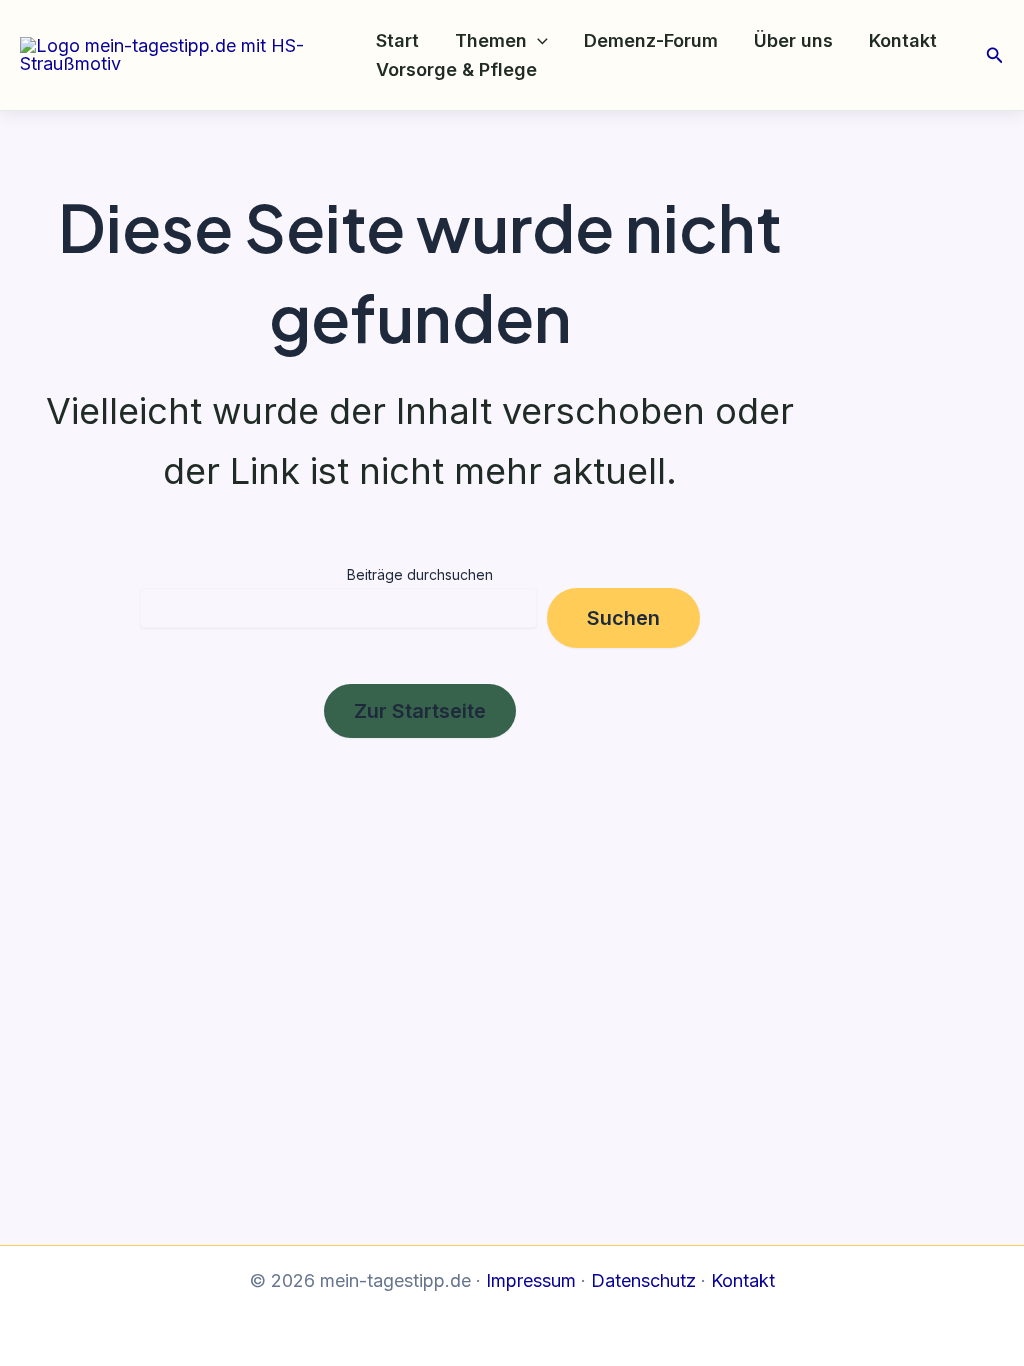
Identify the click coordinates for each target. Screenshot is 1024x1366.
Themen (491, 40)
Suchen (623, 618)
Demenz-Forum (651, 40)
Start (397, 40)
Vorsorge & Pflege (456, 69)
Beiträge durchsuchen (420, 574)
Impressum (531, 1280)
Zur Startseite (420, 711)
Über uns (793, 40)
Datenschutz (643, 1280)
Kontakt (903, 40)
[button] (537, 41)
